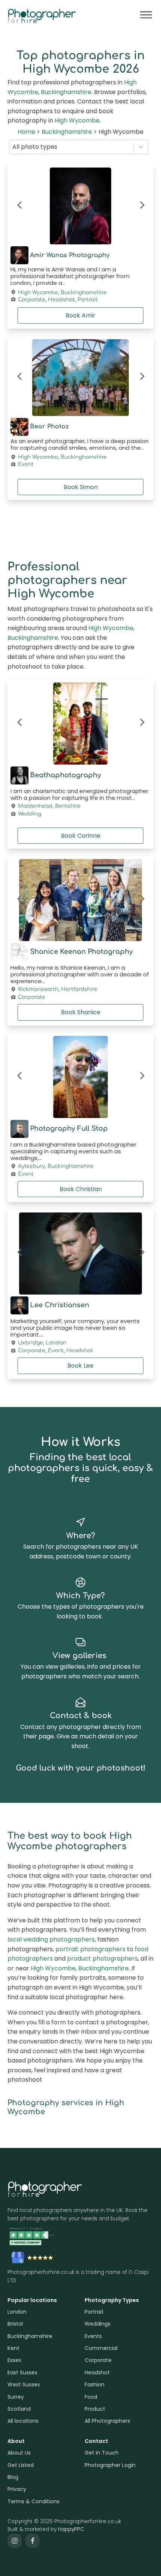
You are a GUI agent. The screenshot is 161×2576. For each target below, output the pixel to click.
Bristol (15, 2324)
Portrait (88, 300)
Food (91, 2397)
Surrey (16, 2397)
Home (26, 132)
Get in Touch (102, 2453)
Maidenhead (35, 806)
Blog (13, 2477)
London (56, 1343)
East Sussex (22, 2372)
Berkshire (68, 806)
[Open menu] (146, 15)
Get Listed (21, 2465)
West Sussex (24, 2384)
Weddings (98, 2324)
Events (93, 2336)
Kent (13, 2348)
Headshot (61, 300)
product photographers (102, 1959)
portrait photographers (90, 1949)
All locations (23, 2421)
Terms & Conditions (34, 2501)
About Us (19, 2453)
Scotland (19, 2409)
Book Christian (81, 1189)
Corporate (32, 300)
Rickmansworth (38, 989)
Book (80, 315)
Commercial (101, 2348)
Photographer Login (110, 2465)
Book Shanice (81, 1012)
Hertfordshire (79, 989)
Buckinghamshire (66, 92)
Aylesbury (31, 1166)
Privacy (17, 2489)
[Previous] (20, 206)
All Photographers (107, 2421)
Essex (14, 2360)
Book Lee (80, 1366)
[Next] (141, 206)
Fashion (95, 2384)
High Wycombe (77, 120)
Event (26, 464)
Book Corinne (81, 836)
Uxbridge (31, 1343)
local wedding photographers (51, 1939)
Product (95, 2409)
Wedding (30, 814)
